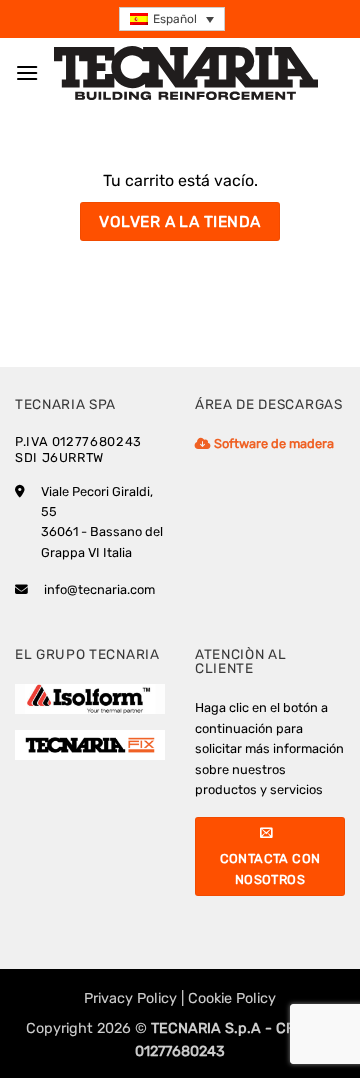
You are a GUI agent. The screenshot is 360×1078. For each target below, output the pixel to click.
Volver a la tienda (179, 221)
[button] (172, 19)
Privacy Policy (130, 998)
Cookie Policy (232, 998)
